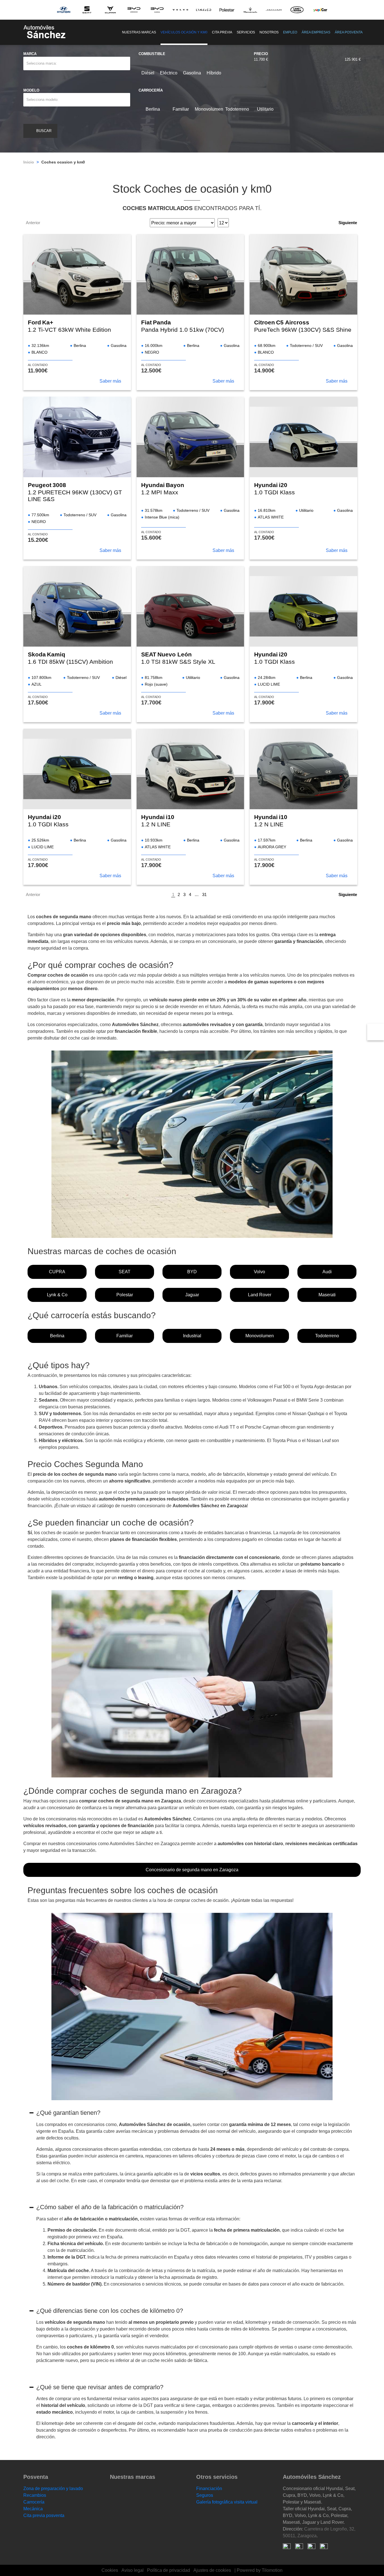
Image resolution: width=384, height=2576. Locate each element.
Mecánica (33, 2509)
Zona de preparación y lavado (53, 2489)
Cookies (110, 2570)
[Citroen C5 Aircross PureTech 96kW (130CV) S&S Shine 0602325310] (303, 274)
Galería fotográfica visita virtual (227, 2502)
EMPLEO (290, 32)
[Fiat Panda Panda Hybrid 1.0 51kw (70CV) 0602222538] (190, 274)
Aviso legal (133, 2570)
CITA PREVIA (222, 32)
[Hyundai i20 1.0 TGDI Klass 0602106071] (303, 437)
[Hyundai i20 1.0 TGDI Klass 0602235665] (77, 769)
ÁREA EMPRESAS (316, 32)
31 (204, 894)
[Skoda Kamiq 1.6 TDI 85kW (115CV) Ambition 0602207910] (77, 606)
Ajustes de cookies (212, 2570)
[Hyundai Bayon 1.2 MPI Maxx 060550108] (190, 437)
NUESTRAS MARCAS (139, 32)
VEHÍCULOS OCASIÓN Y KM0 (184, 32)
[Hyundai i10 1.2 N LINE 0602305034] (303, 769)
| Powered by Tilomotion (258, 2570)
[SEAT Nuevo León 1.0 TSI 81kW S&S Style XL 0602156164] (190, 606)
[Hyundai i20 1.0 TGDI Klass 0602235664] (303, 606)
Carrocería (34, 2502)
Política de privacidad (169, 2570)
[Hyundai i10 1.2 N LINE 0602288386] (190, 769)
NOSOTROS (269, 32)
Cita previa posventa (44, 2515)
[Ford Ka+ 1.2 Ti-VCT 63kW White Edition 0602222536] (77, 274)
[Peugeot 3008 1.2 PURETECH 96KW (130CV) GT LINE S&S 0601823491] (77, 437)
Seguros (205, 2495)
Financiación (209, 2489)
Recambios (35, 2495)
